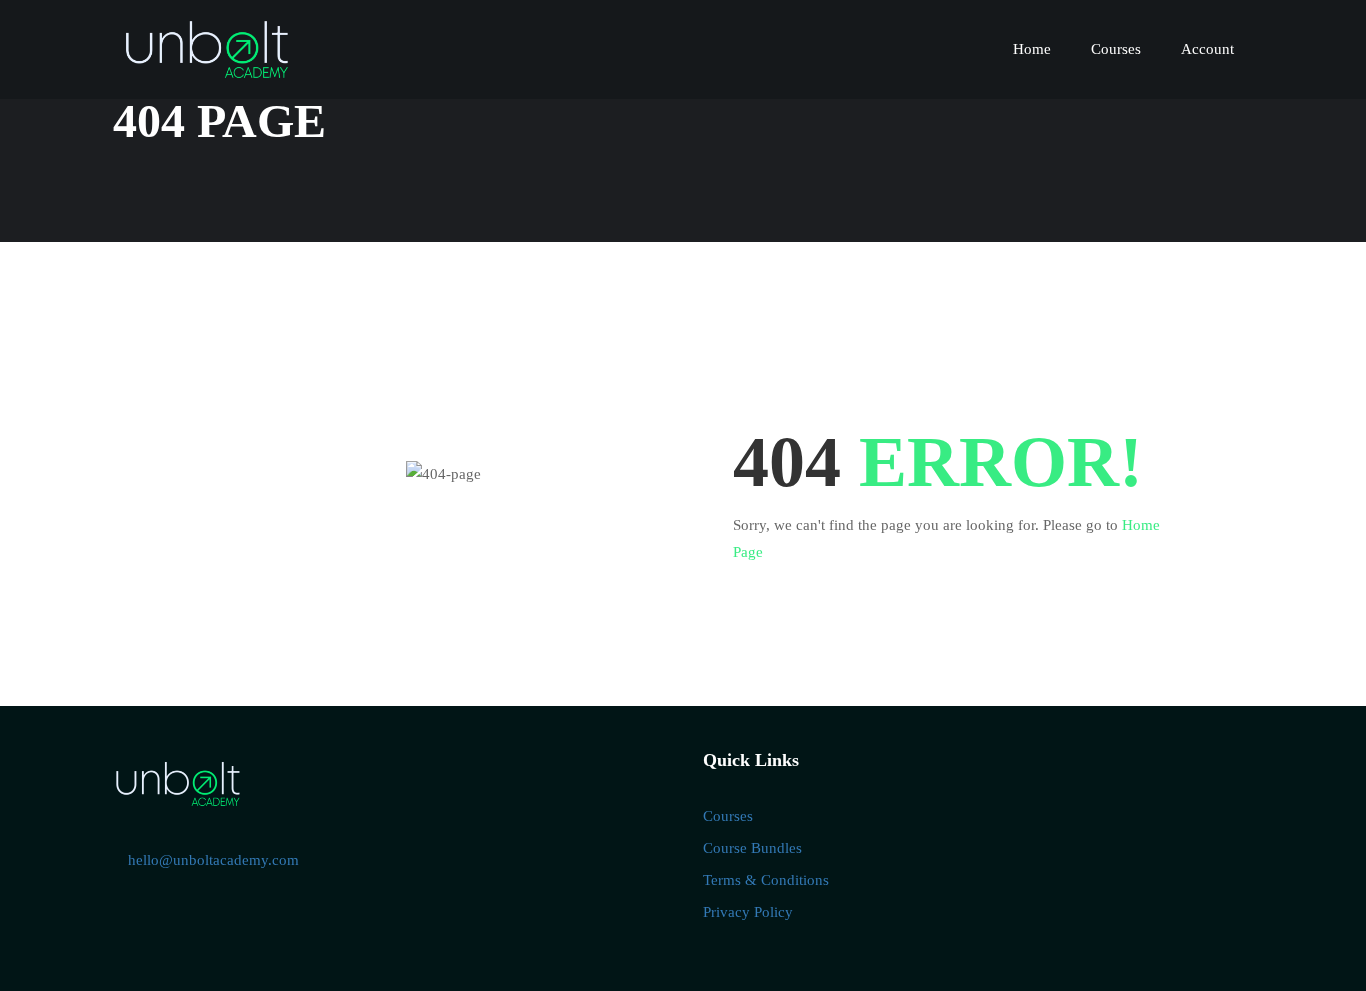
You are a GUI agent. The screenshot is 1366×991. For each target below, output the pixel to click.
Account (1207, 49)
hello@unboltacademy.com (213, 860)
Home (1032, 49)
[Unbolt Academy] (178, 783)
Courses (1116, 49)
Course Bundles (752, 848)
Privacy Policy (748, 912)
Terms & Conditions (766, 880)
